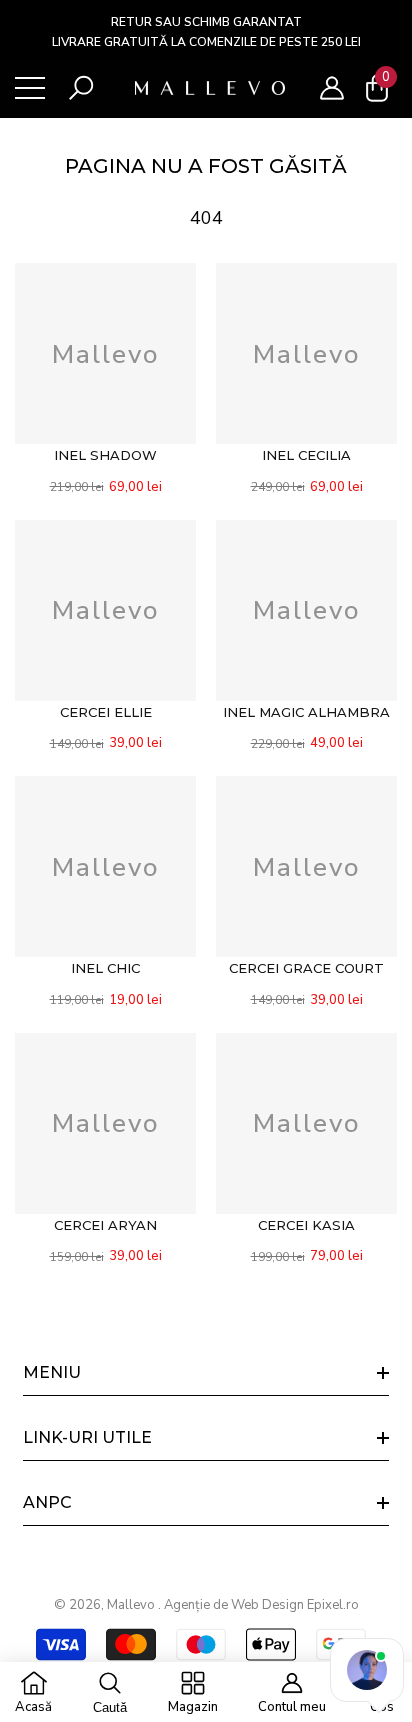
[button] (81, 88)
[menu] (30, 88)
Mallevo (132, 1605)
